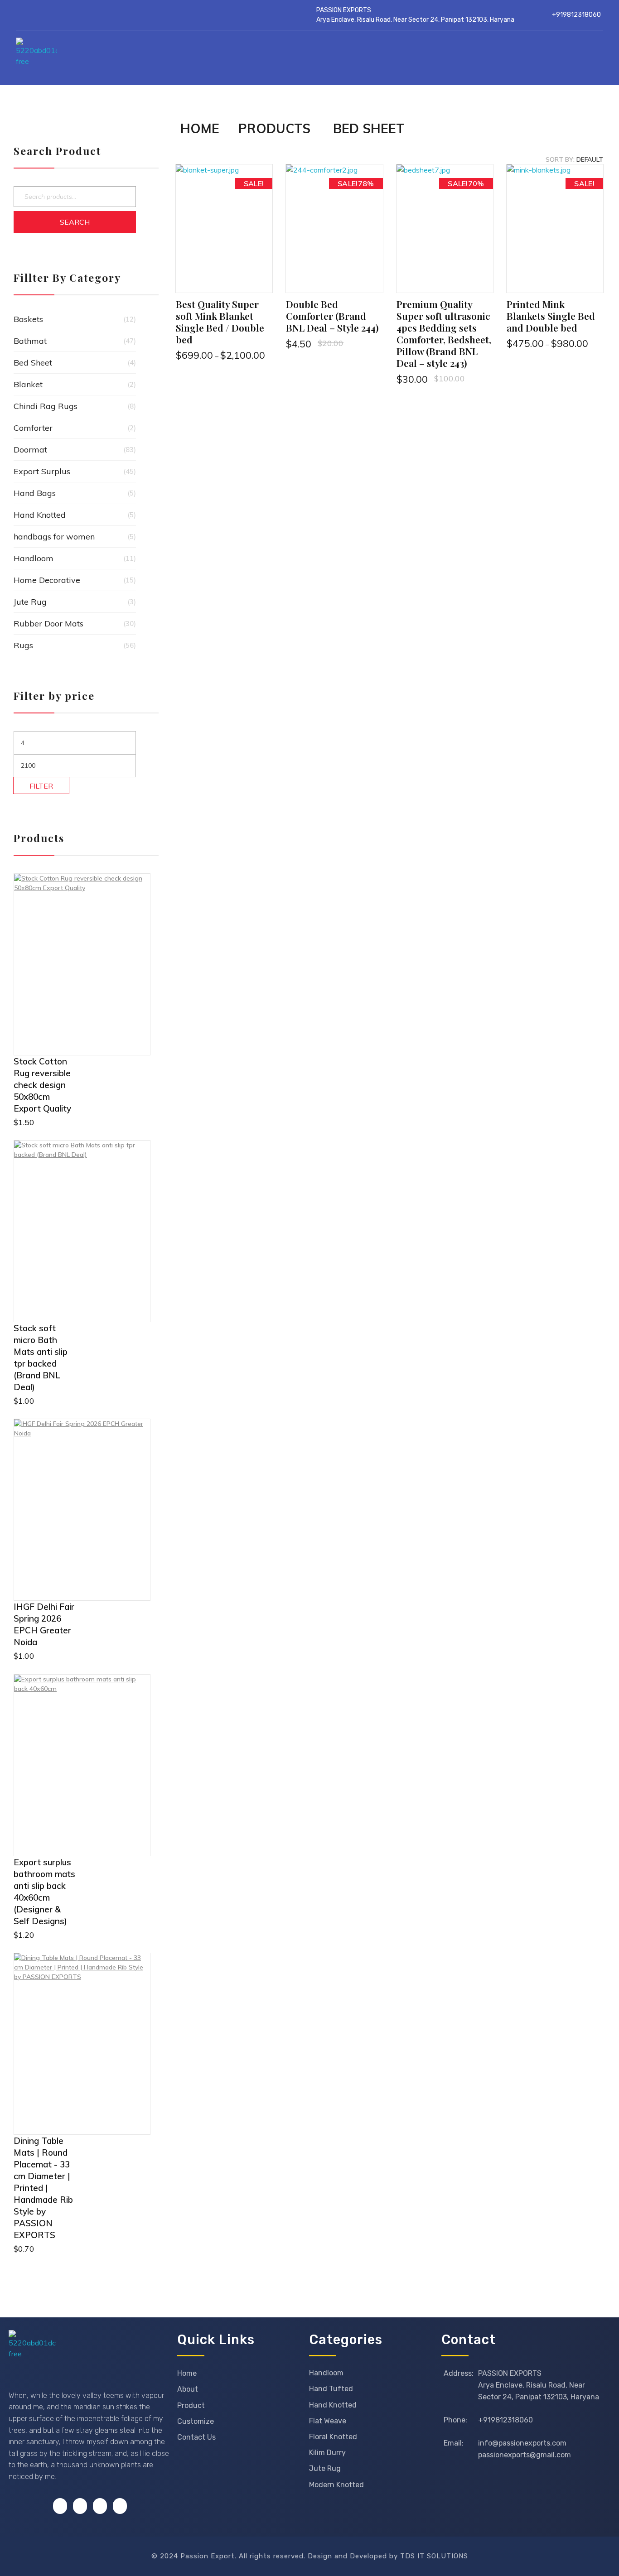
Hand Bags (35, 493)
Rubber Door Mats (48, 624)
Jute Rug (30, 602)
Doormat (30, 450)
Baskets (28, 319)
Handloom (34, 558)
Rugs (23, 645)
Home (200, 128)
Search (75, 222)
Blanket (28, 384)
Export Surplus (42, 471)
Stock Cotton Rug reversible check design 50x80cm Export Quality (42, 1085)
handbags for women (54, 537)
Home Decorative (47, 580)
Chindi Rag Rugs (46, 406)
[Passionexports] (94, 58)
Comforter (33, 428)
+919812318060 (576, 15)
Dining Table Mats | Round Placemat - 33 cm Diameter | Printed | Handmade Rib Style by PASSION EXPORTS (43, 2188)
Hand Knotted (40, 515)
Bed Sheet (33, 363)
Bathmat (30, 341)
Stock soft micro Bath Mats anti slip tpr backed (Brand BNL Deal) (41, 1358)
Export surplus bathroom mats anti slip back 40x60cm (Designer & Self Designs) (44, 1892)
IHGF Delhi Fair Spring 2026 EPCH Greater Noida (44, 1624)
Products (274, 128)
